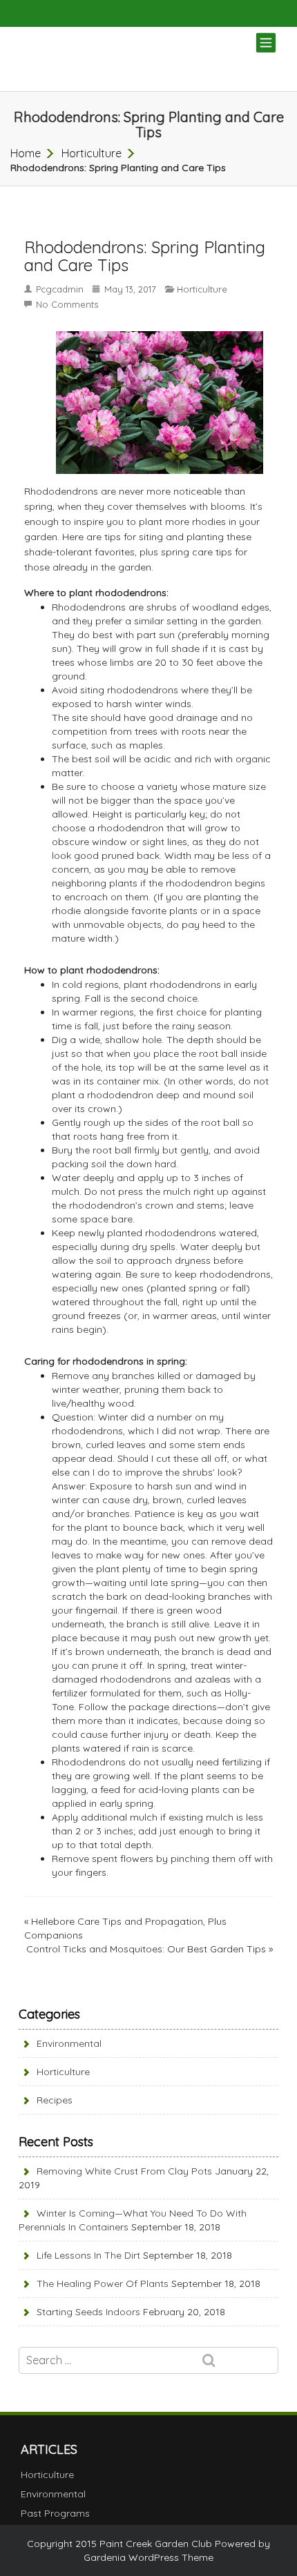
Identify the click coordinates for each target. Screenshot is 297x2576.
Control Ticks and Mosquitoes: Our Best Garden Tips (146, 1949)
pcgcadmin (60, 289)
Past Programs (55, 2513)
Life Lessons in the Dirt (88, 2255)
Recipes (55, 2100)
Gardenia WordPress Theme (148, 2557)
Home (26, 153)
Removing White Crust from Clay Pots (124, 2171)
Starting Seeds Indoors (88, 2312)
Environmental (69, 2043)
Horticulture (92, 153)
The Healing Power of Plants (103, 2283)
